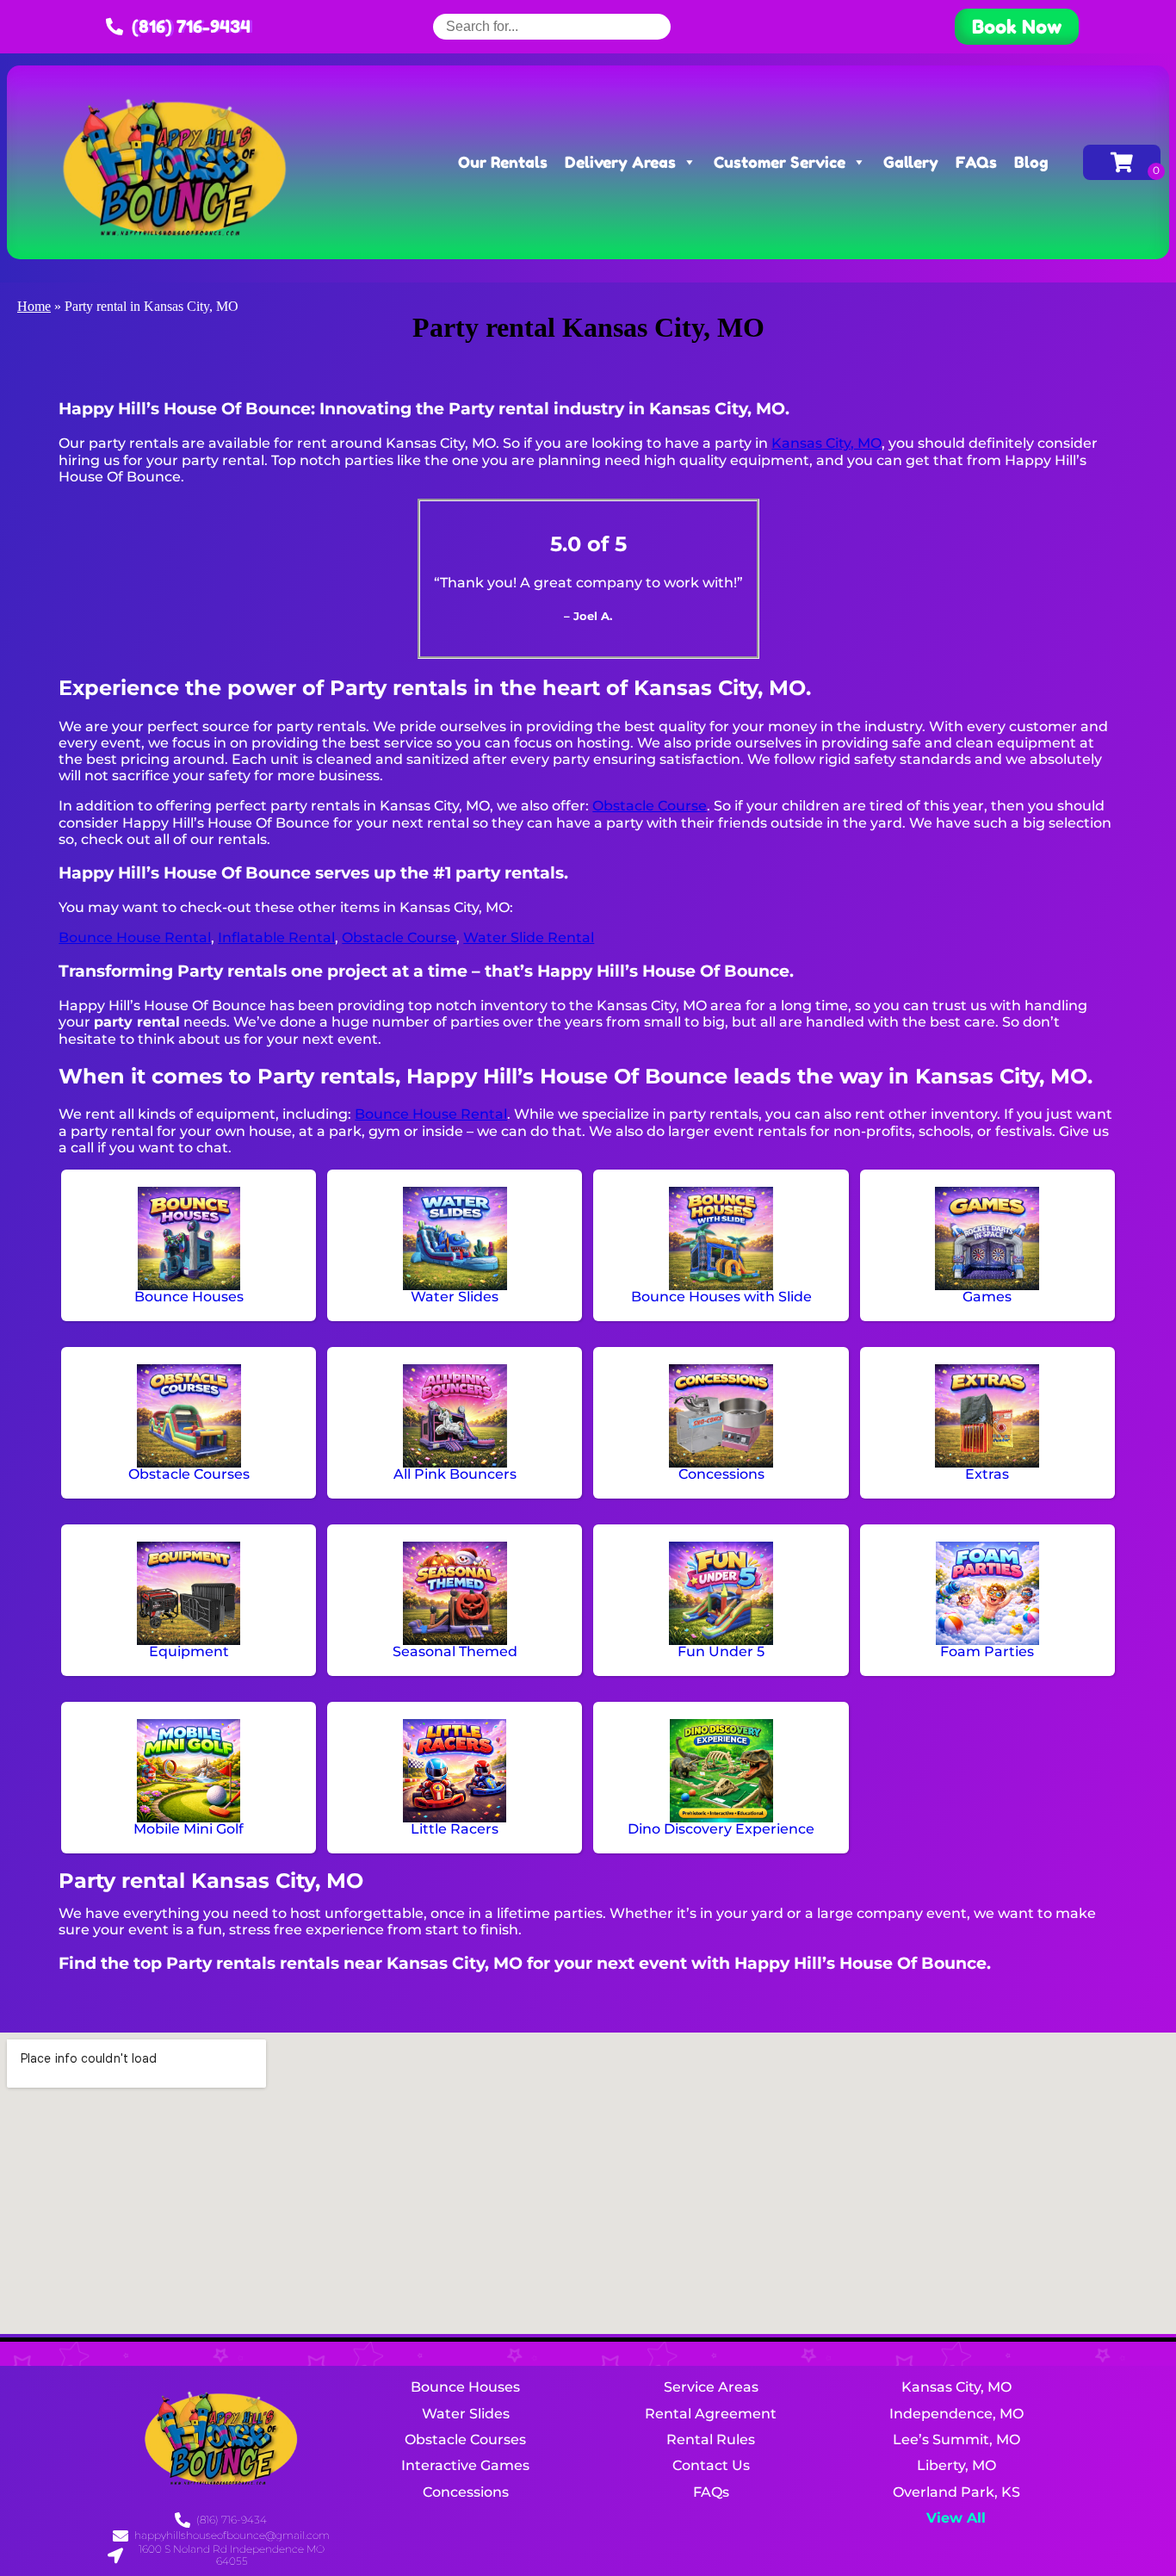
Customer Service (780, 162)
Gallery (911, 162)
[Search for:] (552, 26)
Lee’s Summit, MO (956, 2439)
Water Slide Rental (529, 937)
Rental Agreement (711, 2414)
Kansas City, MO (826, 443)
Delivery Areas (620, 162)
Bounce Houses (465, 2387)
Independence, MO (956, 2414)
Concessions (466, 2492)
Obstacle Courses (465, 2439)
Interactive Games (465, 2465)
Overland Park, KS (956, 2492)
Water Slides (466, 2414)
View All (956, 2518)
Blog (1031, 162)
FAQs (976, 162)
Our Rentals (503, 162)
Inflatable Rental (276, 937)
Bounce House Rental (135, 937)
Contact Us (711, 2465)
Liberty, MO (956, 2465)
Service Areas (711, 2387)
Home (34, 306)
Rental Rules (711, 2439)
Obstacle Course (650, 806)
